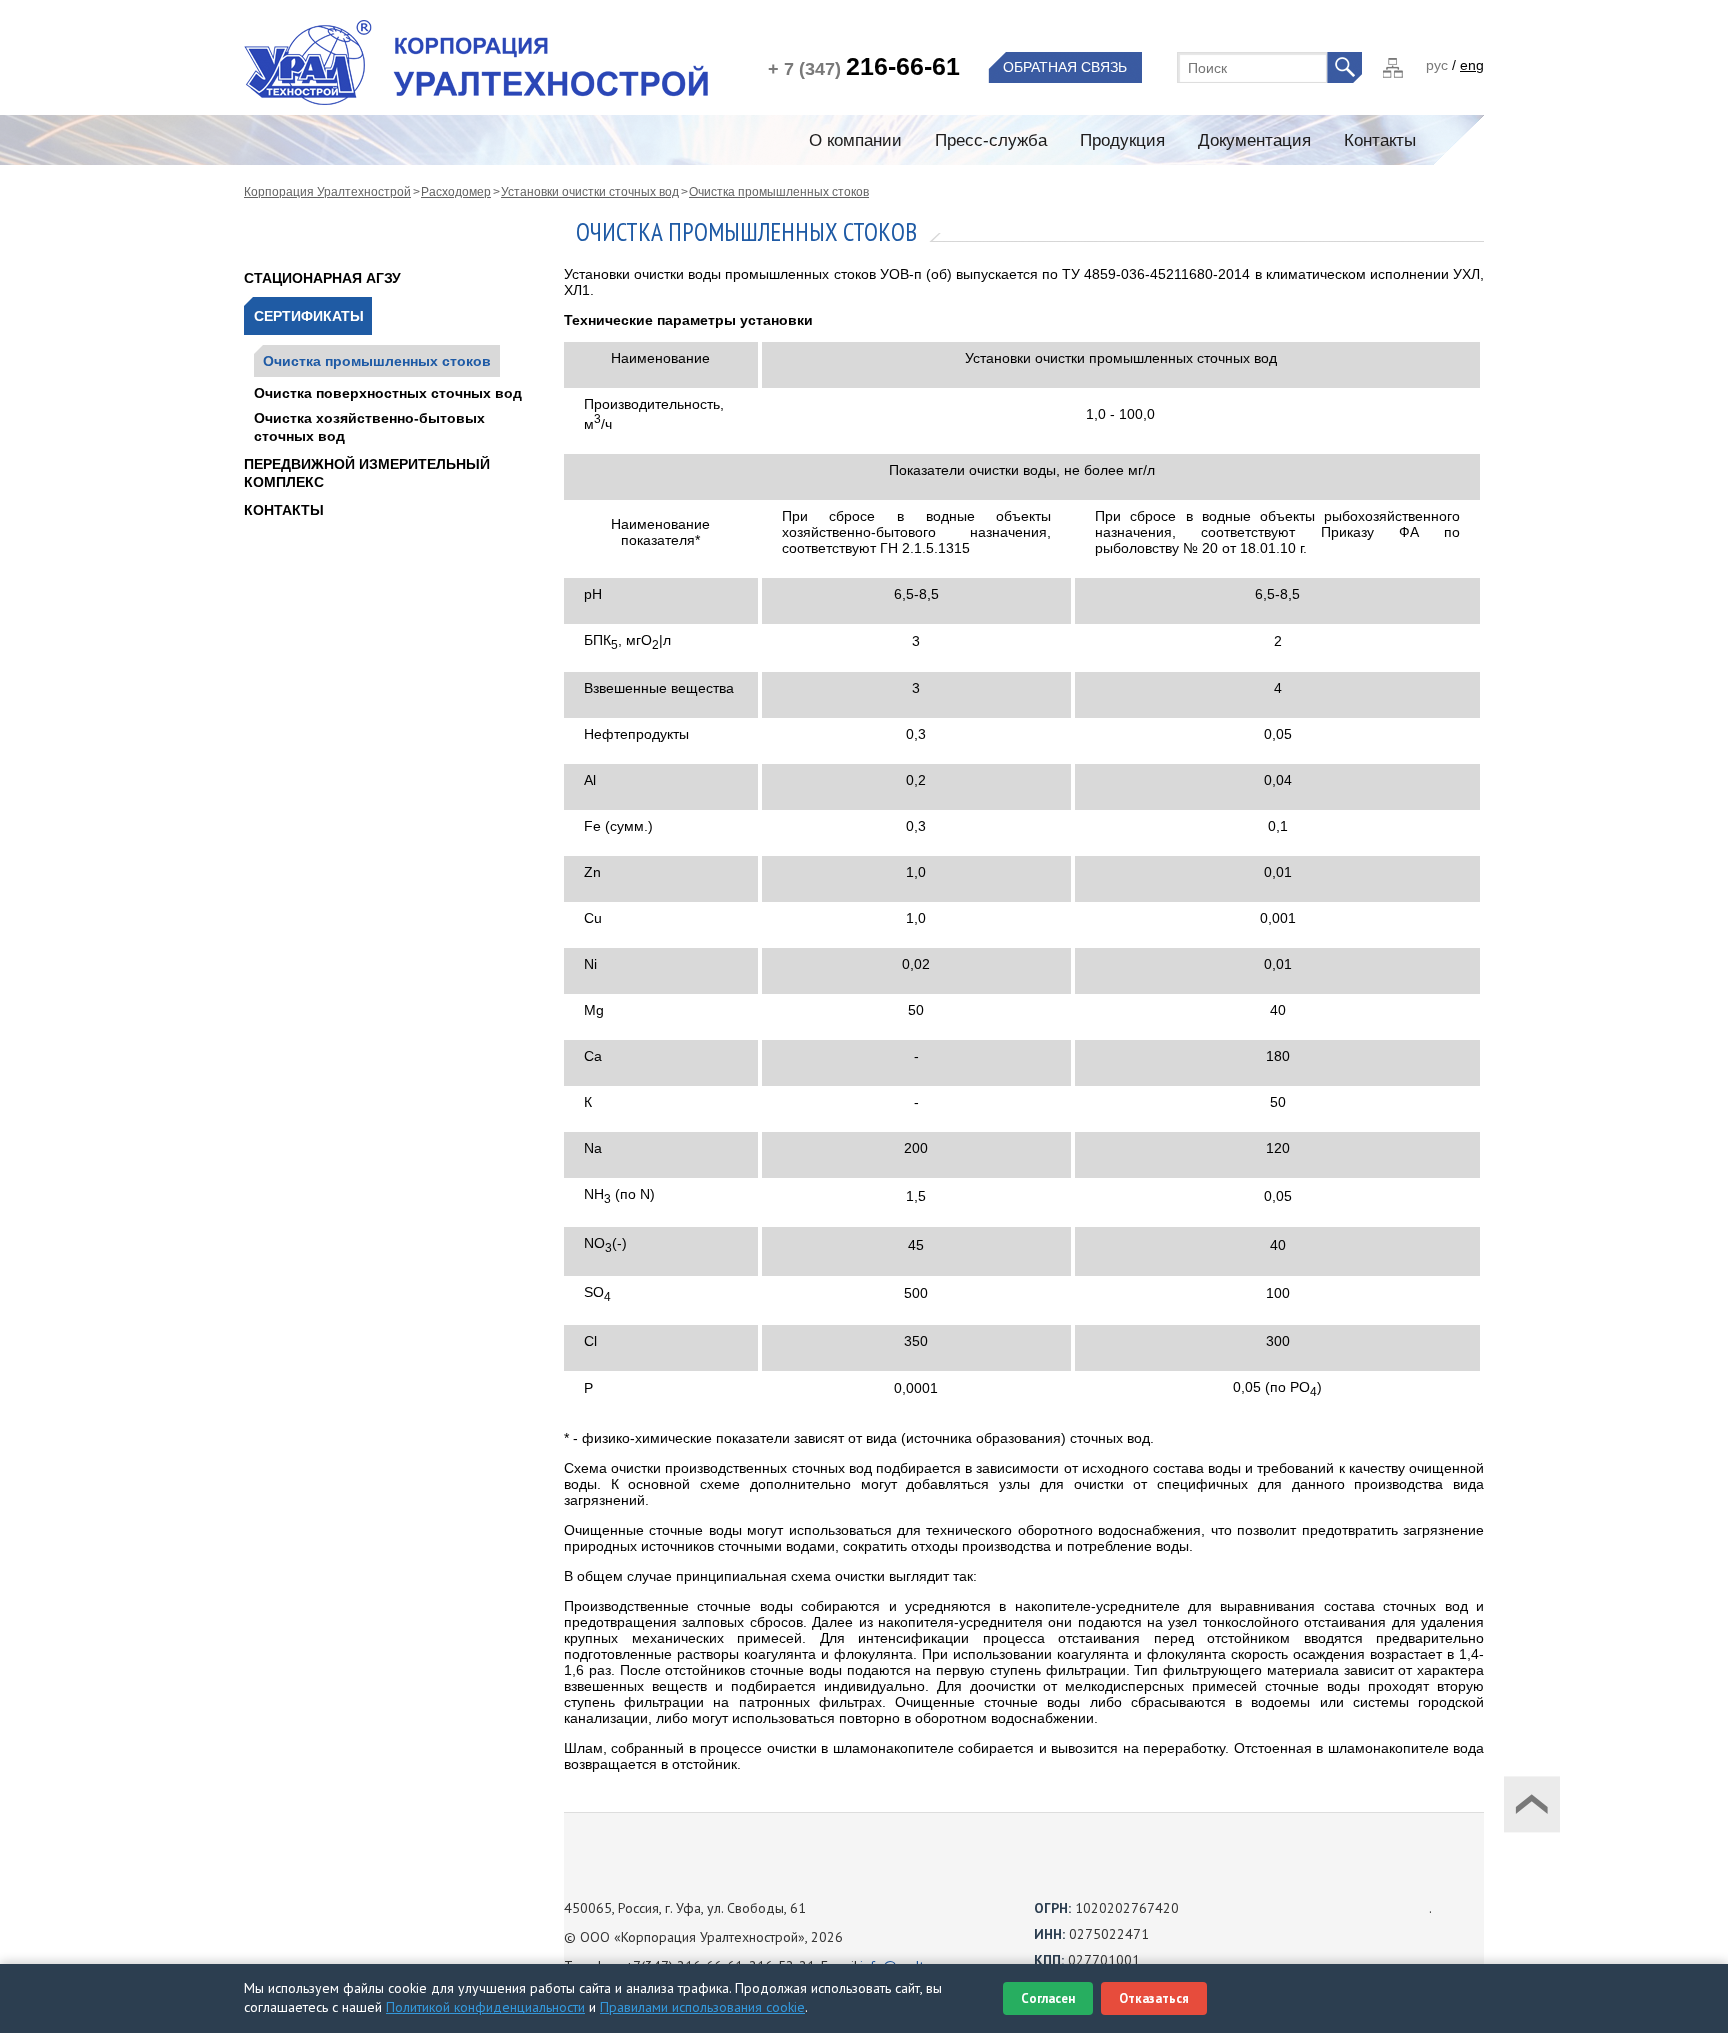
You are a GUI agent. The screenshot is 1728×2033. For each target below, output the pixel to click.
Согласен (1048, 1998)
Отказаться (1154, 1998)
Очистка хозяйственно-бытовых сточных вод (369, 427)
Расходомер (456, 192)
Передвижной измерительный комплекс (367, 473)
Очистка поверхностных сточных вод (388, 393)
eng (1472, 65)
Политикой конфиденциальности (485, 2007)
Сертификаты (309, 316)
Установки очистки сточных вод (590, 192)
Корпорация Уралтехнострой (327, 192)
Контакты (284, 510)
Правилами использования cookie (702, 2007)
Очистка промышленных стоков (779, 192)
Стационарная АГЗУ (322, 278)
